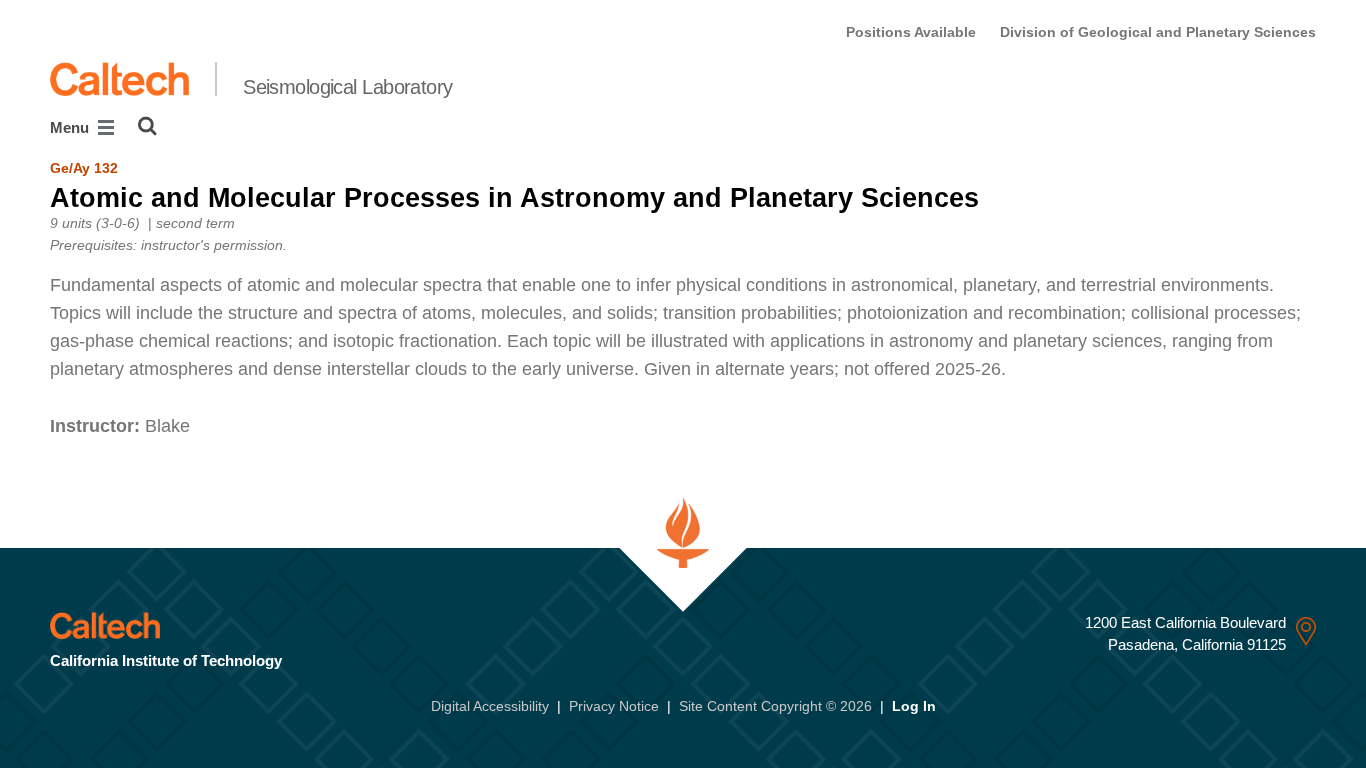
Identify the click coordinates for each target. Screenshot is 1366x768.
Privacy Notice (614, 706)
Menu (71, 127)
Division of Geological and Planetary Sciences (1158, 32)
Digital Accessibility (490, 706)
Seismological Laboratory (348, 87)
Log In (914, 706)
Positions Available (911, 32)
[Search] (147, 126)
